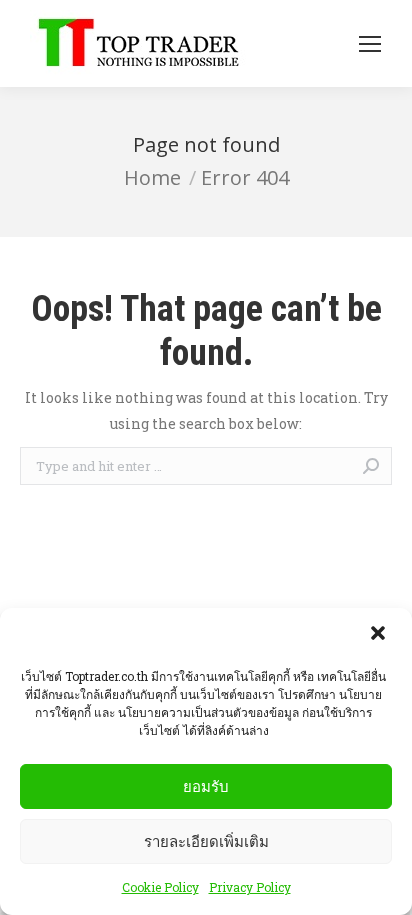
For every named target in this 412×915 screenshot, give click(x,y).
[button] (380, 635)
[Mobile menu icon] (370, 44)
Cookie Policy (160, 887)
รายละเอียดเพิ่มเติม (206, 841)
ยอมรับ (206, 786)
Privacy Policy (250, 887)
